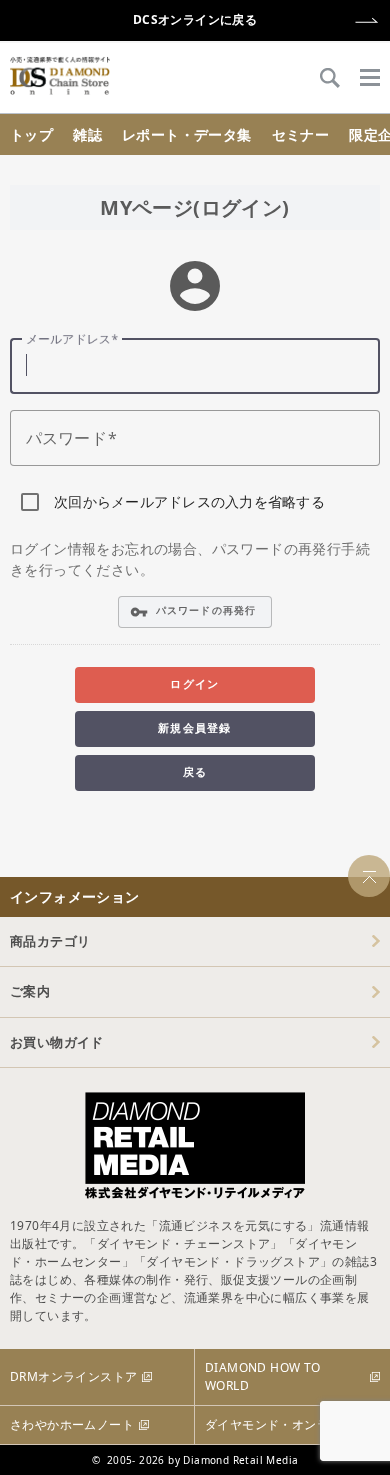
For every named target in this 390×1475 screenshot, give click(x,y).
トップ (31, 134)
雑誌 (87, 134)
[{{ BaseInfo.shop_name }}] (60, 76)
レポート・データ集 (187, 134)
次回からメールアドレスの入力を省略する (189, 501)
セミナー (301, 134)
